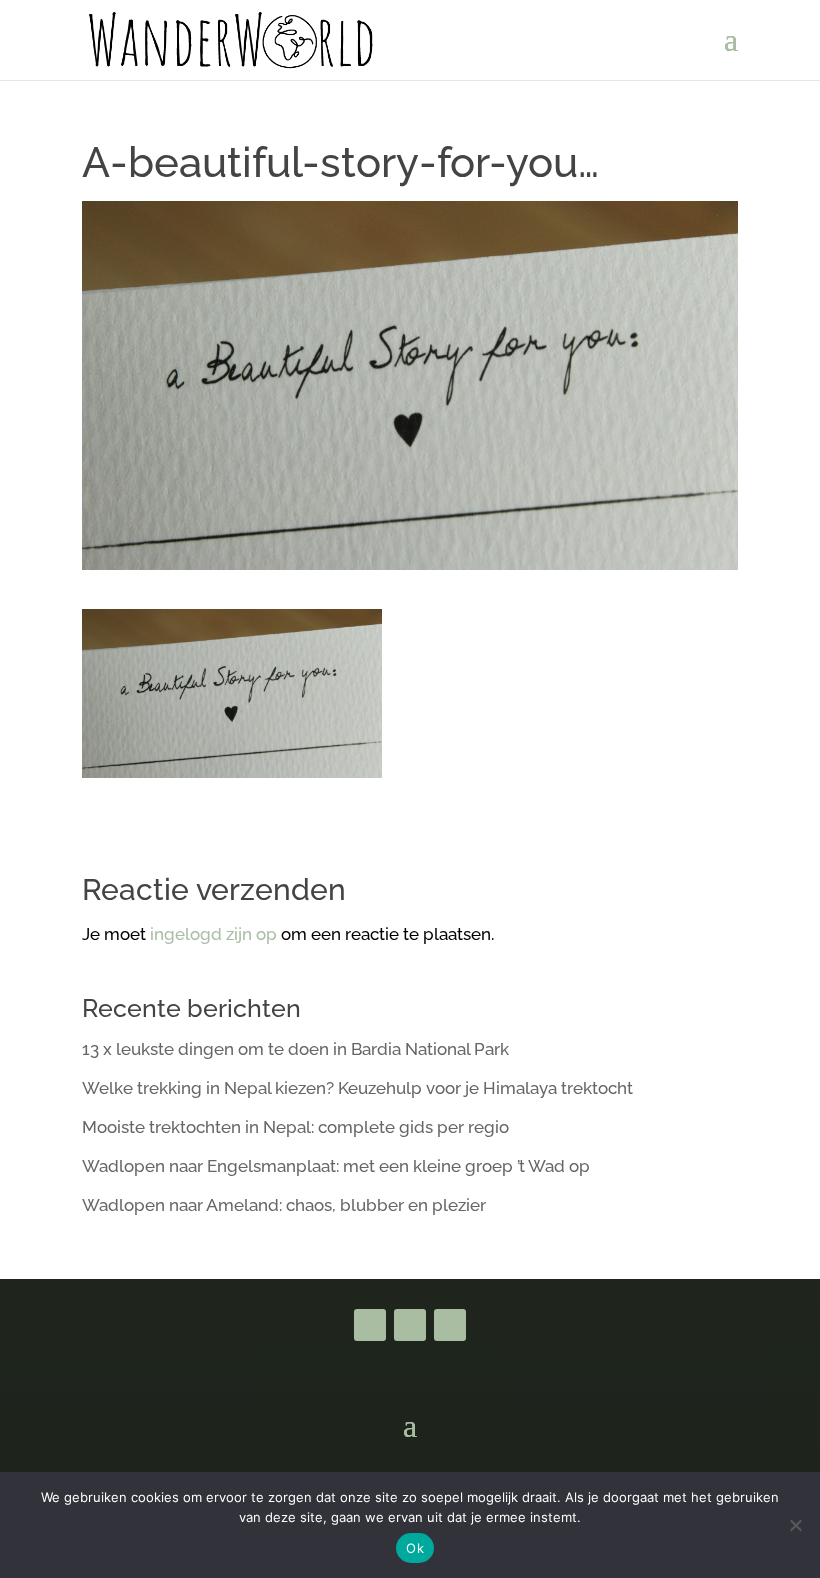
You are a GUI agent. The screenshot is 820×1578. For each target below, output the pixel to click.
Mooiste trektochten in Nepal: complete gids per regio (295, 1127)
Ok (415, 1548)
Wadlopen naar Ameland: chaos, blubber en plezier (284, 1205)
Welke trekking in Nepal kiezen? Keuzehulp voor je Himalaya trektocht (357, 1088)
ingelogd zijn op (213, 934)
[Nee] (795, 1525)
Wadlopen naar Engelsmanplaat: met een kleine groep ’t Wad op (336, 1166)
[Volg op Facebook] (370, 1325)
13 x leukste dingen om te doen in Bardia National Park (295, 1049)
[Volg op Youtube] (410, 1325)
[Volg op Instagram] (450, 1325)
